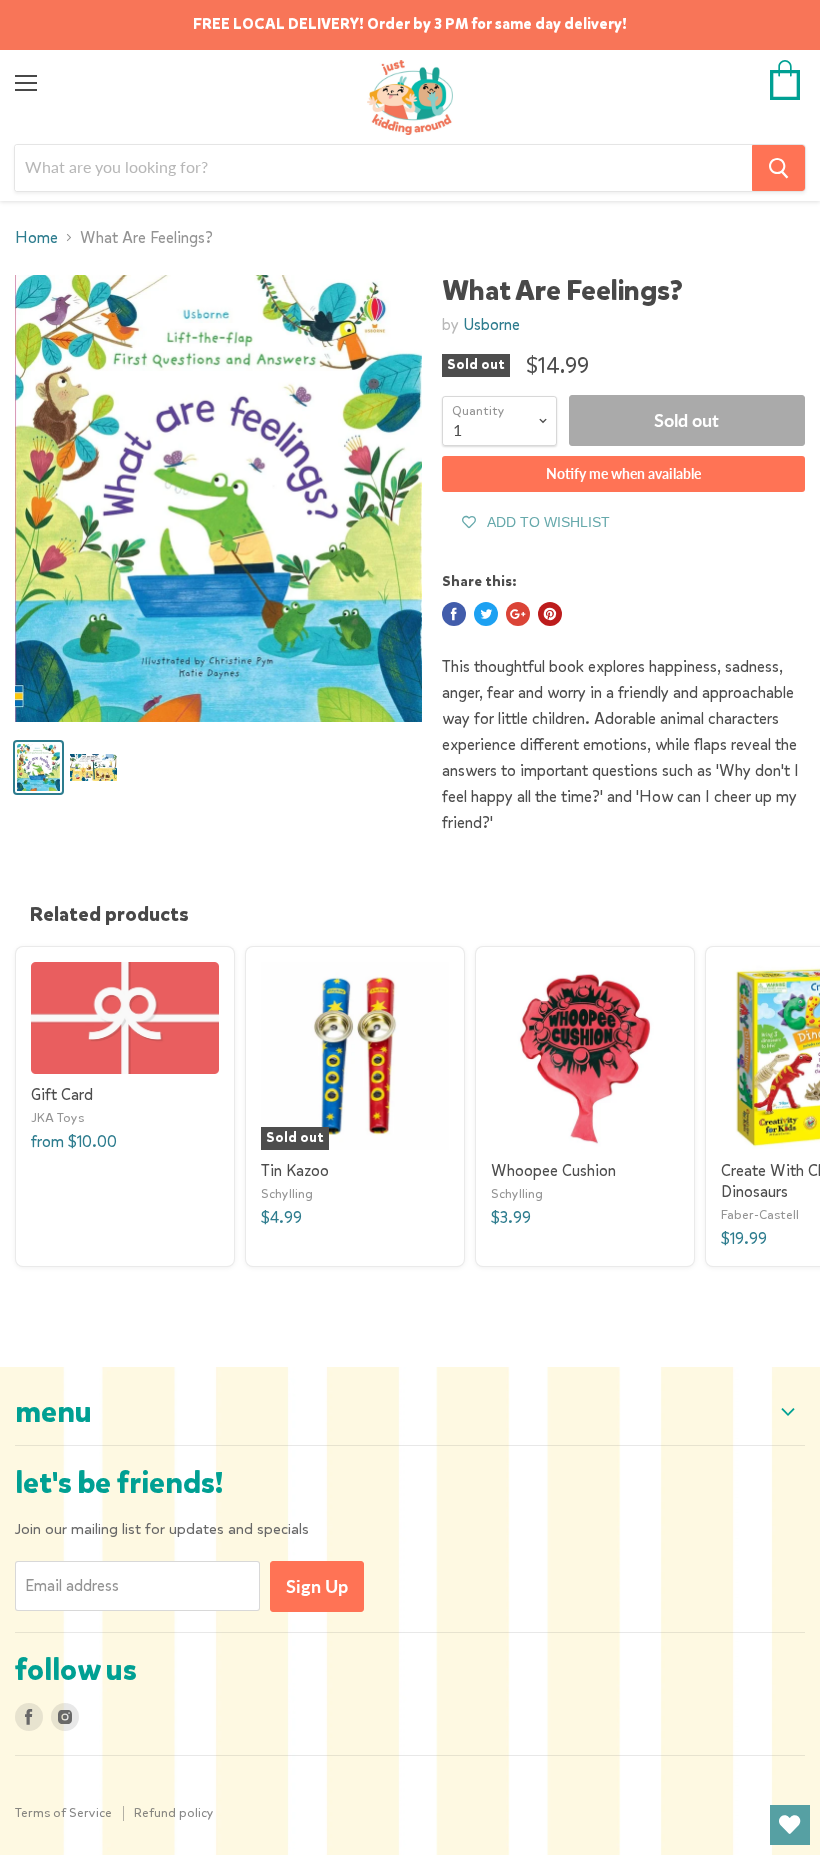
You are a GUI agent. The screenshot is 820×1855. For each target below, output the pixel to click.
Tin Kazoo (295, 1170)
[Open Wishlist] (790, 1825)
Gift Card (62, 1094)
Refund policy (174, 1812)
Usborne (491, 324)
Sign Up (317, 1586)
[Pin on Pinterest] (550, 614)
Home (36, 238)
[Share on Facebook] (454, 614)
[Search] (778, 168)
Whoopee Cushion (553, 1170)
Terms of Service (63, 1812)
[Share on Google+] (518, 614)
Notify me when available (623, 473)
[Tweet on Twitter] (486, 614)
